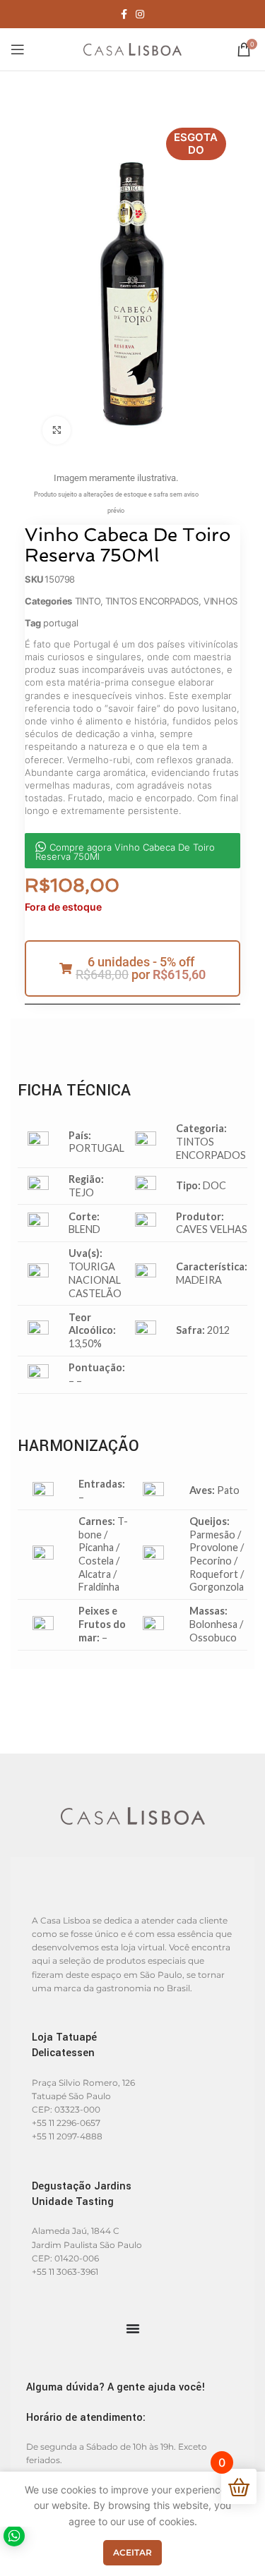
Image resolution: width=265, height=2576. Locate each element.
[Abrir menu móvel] (18, 49)
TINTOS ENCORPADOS (152, 601)
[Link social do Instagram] (140, 14)
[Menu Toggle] (133, 2328)
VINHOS (220, 601)
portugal (60, 623)
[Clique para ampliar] (57, 430)
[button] (132, 968)
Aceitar (132, 2552)
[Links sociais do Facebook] (124, 14)
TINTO (88, 601)
